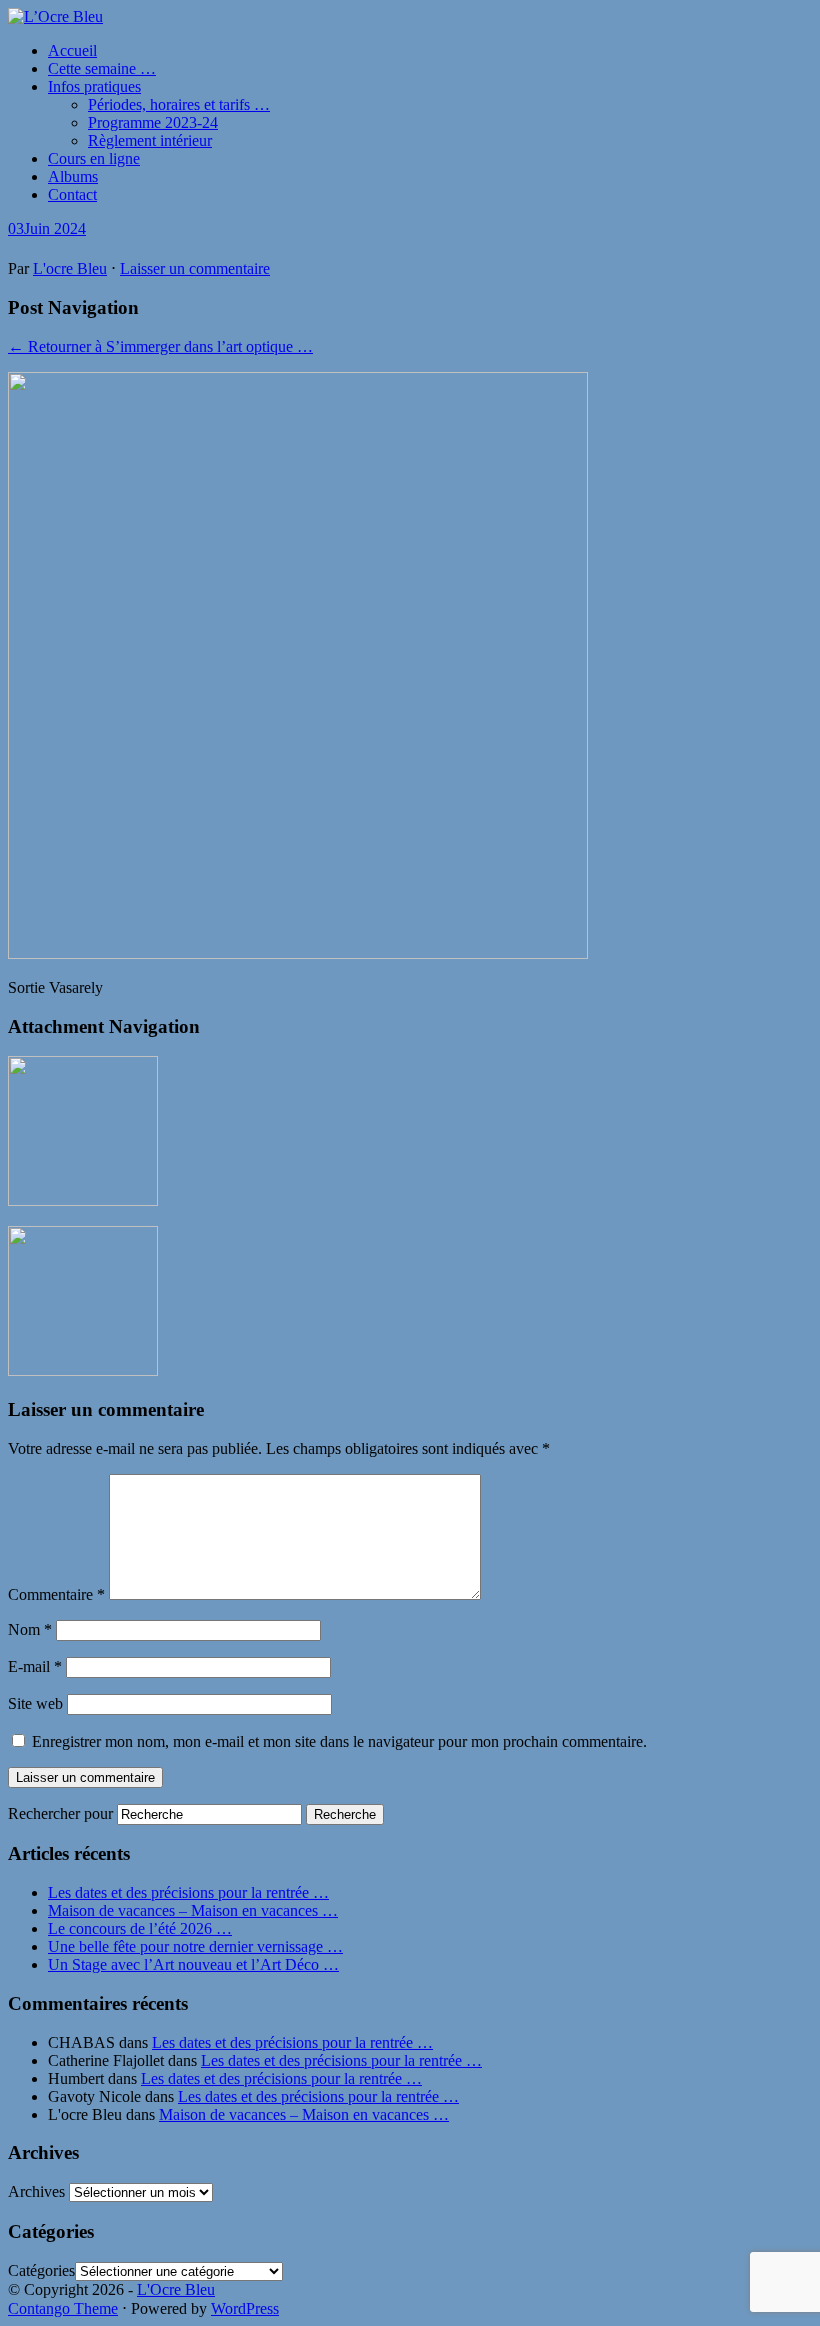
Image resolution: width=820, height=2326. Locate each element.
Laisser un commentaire (195, 268)
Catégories (41, 2270)
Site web (35, 1703)
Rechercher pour (60, 1813)
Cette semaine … (102, 68)
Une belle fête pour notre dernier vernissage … (195, 1946)
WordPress (245, 2308)
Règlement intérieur (150, 140)
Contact (72, 194)
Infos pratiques (94, 86)
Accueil (72, 50)
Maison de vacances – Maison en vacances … (193, 1910)
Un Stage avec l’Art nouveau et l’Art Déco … (193, 1964)
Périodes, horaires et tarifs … (179, 104)
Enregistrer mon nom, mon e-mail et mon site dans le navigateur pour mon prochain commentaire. (339, 1741)
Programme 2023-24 (153, 122)
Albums (73, 176)
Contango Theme (63, 2308)
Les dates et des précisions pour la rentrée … (188, 1892)
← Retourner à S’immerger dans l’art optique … (160, 346)
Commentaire (56, 1594)
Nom (30, 1629)
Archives (36, 2191)
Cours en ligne (94, 158)
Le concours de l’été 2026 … (140, 1928)
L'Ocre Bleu (176, 2289)
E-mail (35, 1666)
